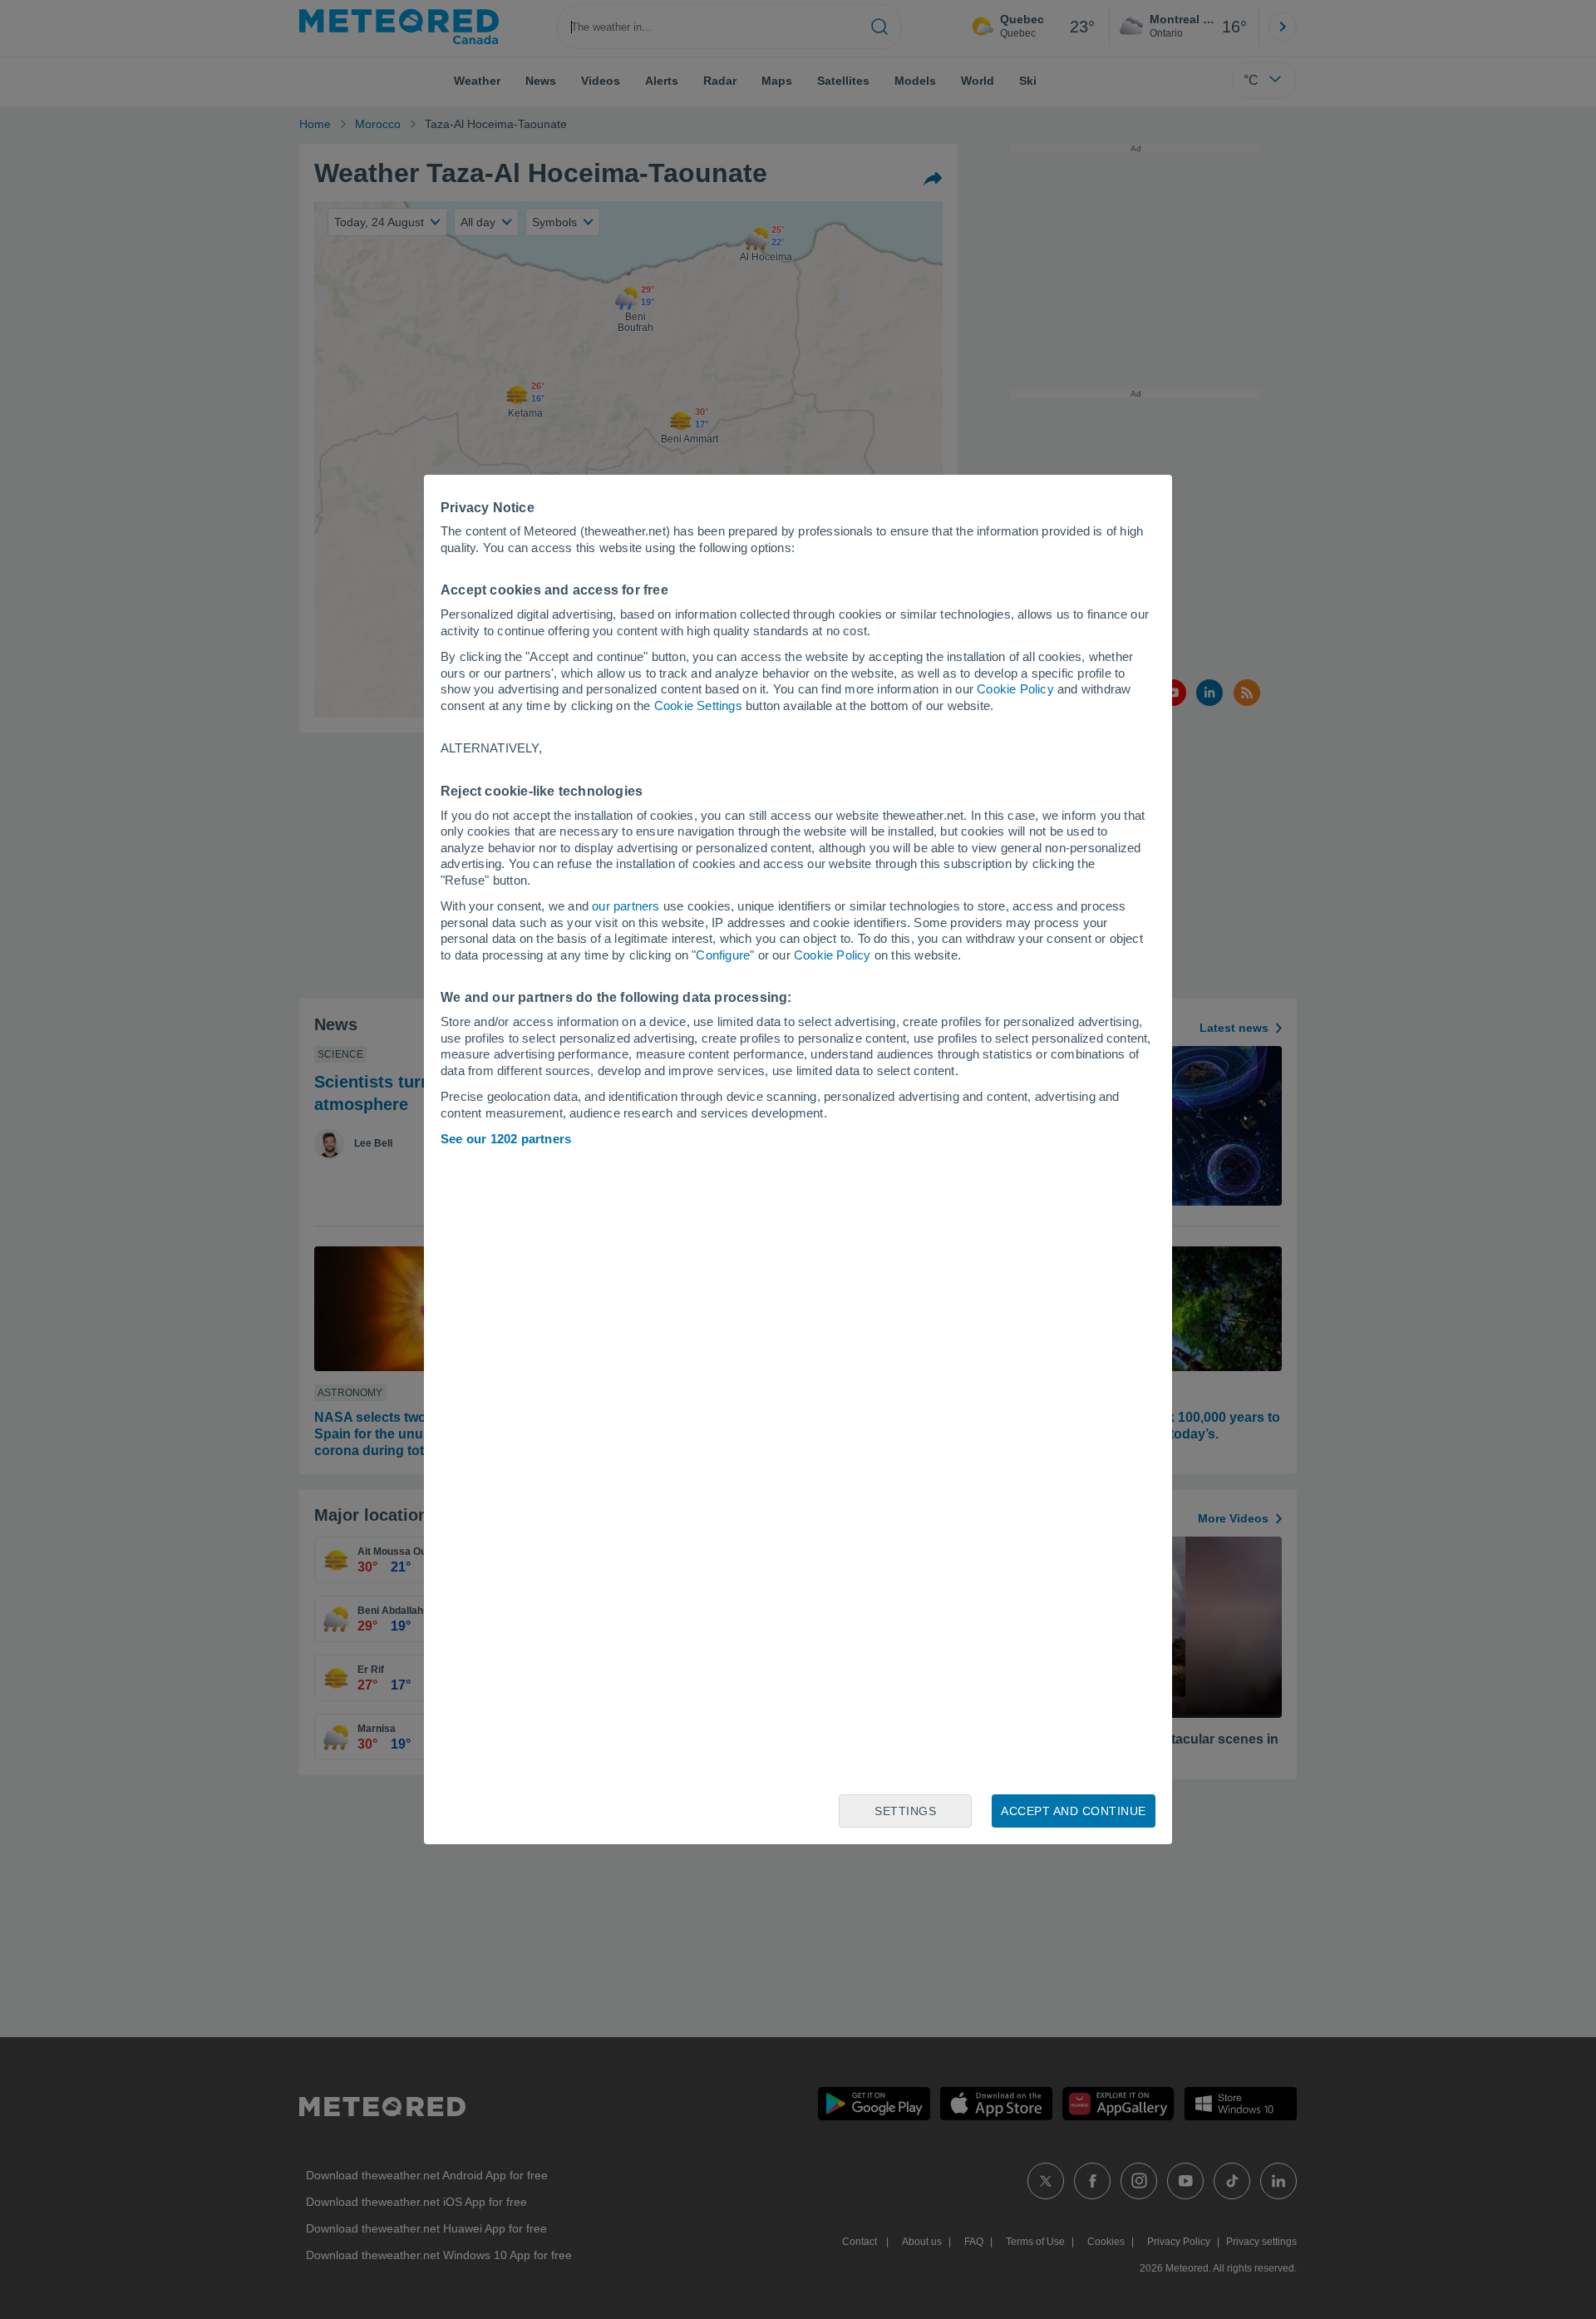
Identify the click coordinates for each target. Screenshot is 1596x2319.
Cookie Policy (1015, 689)
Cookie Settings (698, 706)
